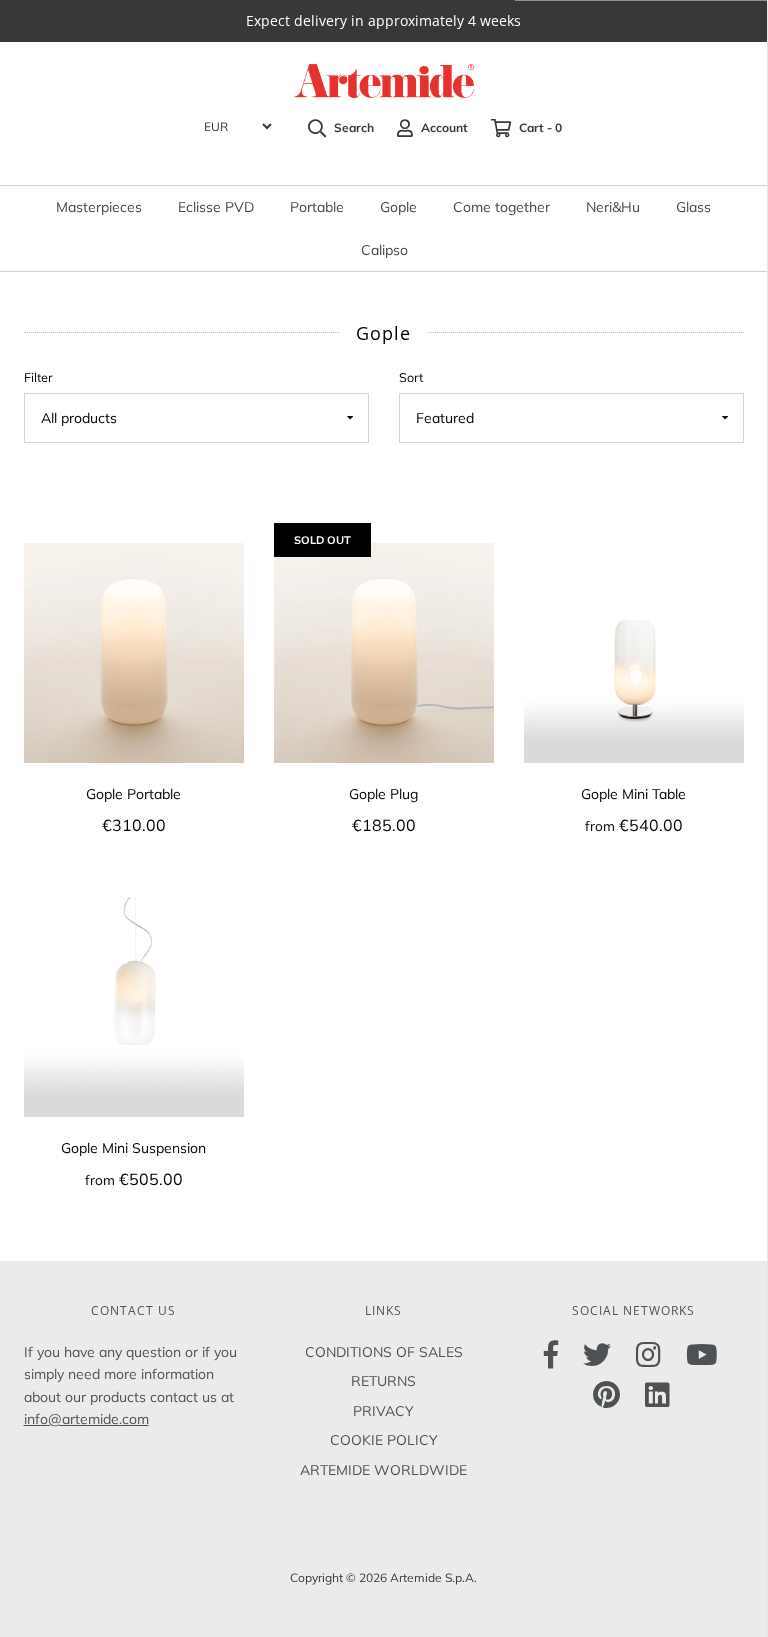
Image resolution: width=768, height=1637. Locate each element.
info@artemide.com (86, 1419)
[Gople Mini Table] (634, 651)
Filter (38, 377)
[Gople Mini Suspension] (134, 1005)
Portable (317, 207)
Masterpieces (99, 207)
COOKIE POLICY (384, 1440)
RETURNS (383, 1381)
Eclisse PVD (216, 207)
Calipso (384, 250)
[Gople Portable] (134, 651)
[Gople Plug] (384, 651)
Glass (693, 207)
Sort (411, 377)
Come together (501, 207)
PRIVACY (383, 1411)
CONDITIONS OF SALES (384, 1352)
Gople (398, 207)
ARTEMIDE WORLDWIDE (383, 1470)
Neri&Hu (613, 207)
